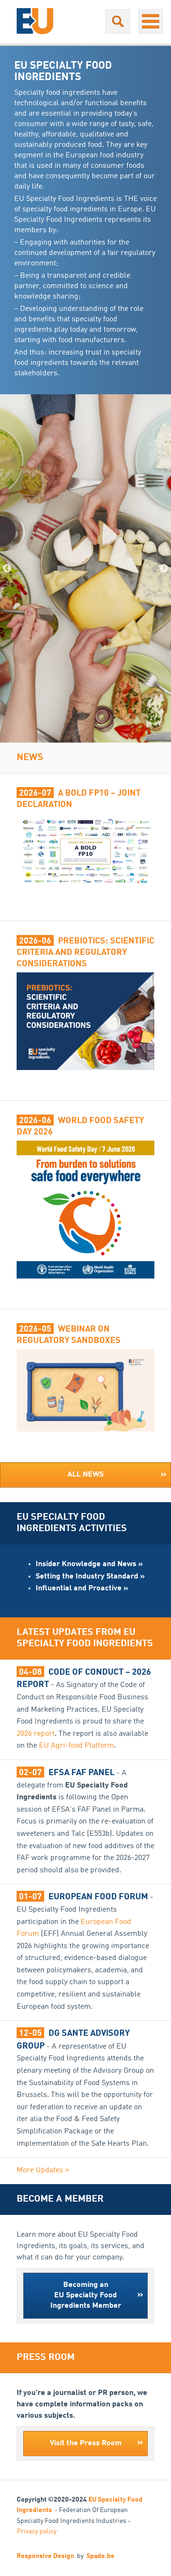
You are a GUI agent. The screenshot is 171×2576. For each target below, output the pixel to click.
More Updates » (43, 2170)
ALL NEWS (117, 1475)
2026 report (36, 1734)
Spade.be (100, 2556)
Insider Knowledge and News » (89, 1564)
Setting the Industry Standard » (90, 1577)
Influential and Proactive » (82, 1588)
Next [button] (164, 569)
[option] (85, 568)
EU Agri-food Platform (76, 1746)
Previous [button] (7, 569)
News (30, 758)
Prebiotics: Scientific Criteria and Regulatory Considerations (85, 952)
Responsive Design (45, 2556)
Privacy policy (37, 2531)
